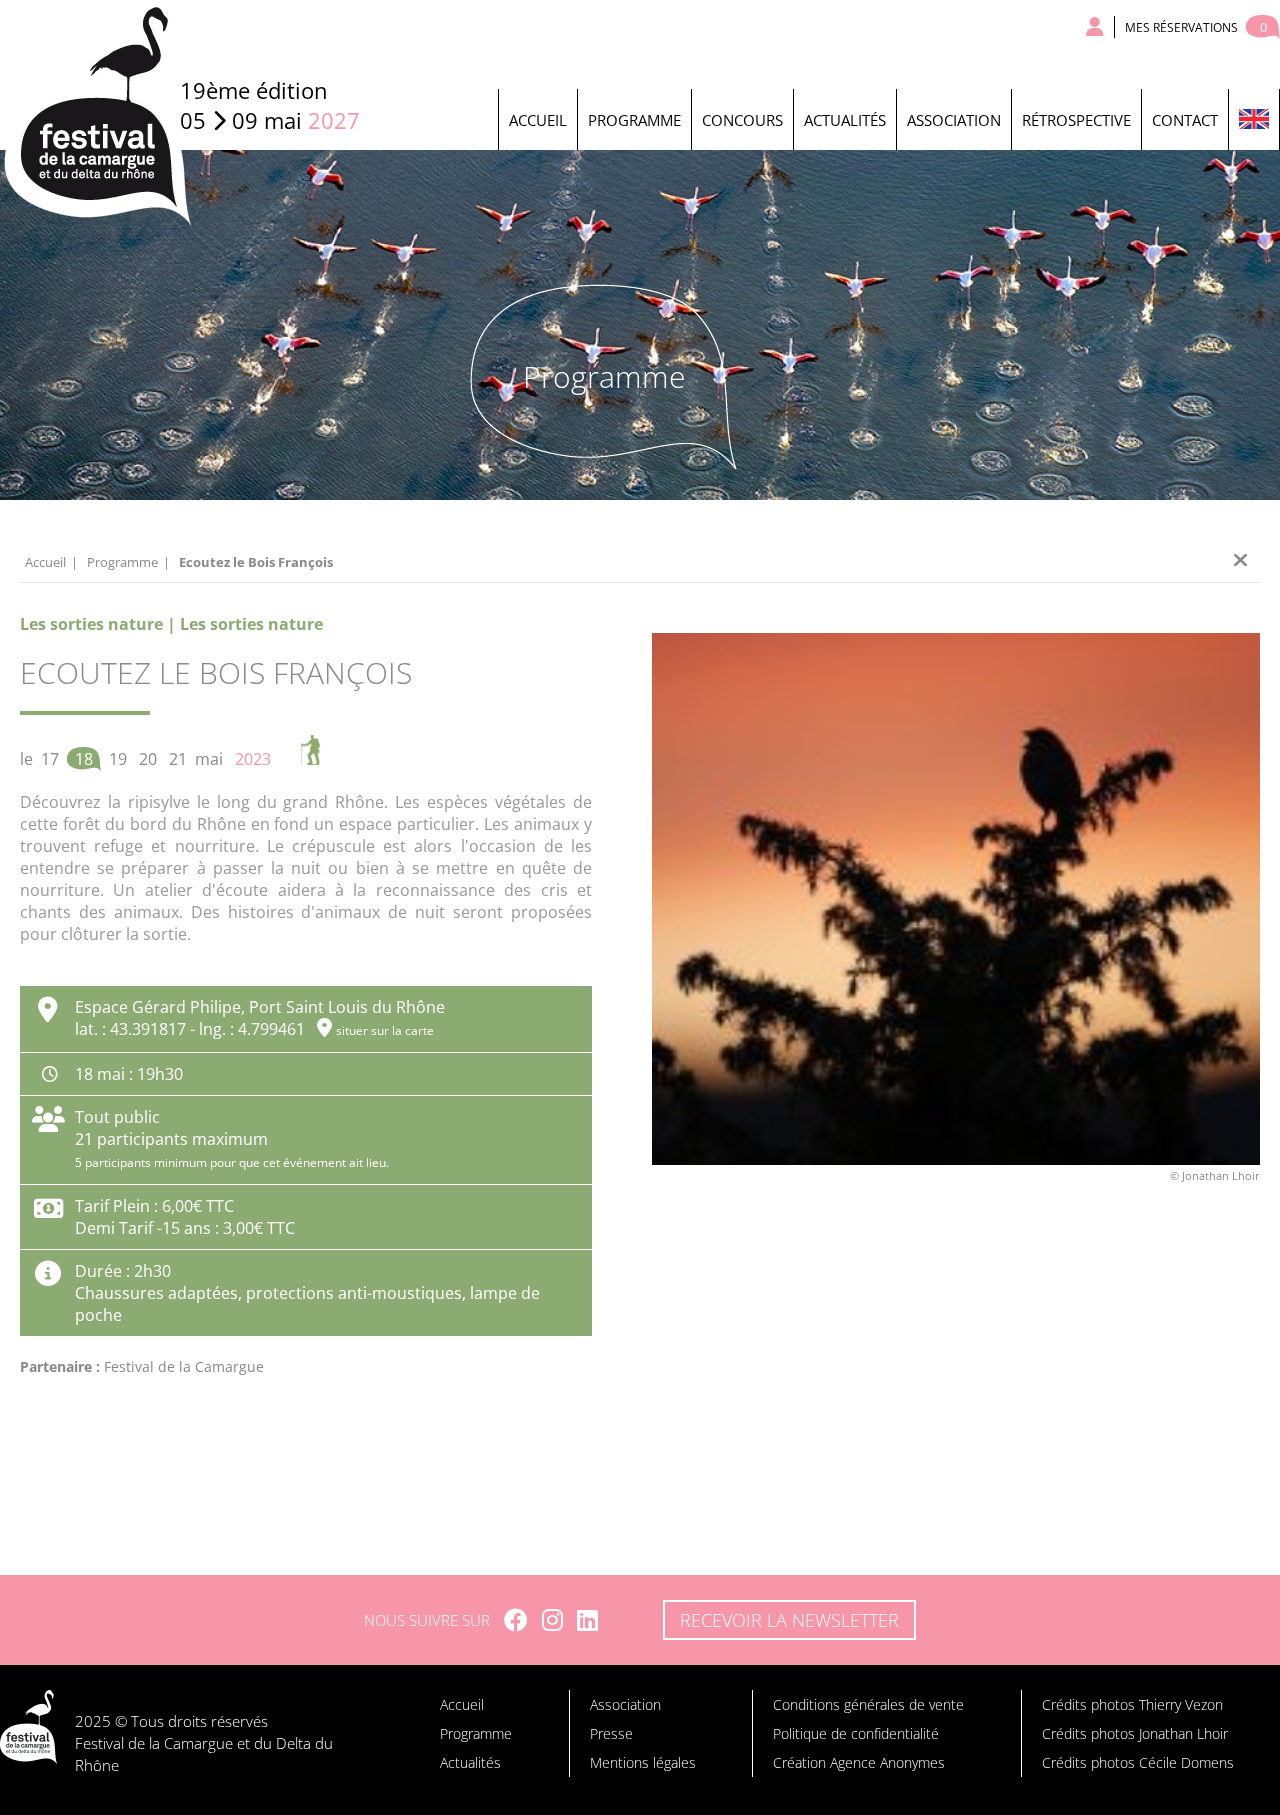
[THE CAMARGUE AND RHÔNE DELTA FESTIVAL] (1253, 119)
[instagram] (552, 1620)
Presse (611, 1733)
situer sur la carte (385, 1030)
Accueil (538, 120)
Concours (742, 120)
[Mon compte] (1095, 27)
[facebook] (516, 1620)
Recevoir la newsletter (789, 1620)
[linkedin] (587, 1620)
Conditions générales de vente (868, 1704)
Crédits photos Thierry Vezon (1132, 1704)
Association (954, 120)
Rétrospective (1076, 120)
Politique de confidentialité (856, 1733)
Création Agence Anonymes (859, 1762)
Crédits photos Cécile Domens (1138, 1762)
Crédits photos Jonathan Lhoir (1135, 1733)
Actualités (845, 120)
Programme (634, 120)
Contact (1185, 120)
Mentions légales (643, 1762)
